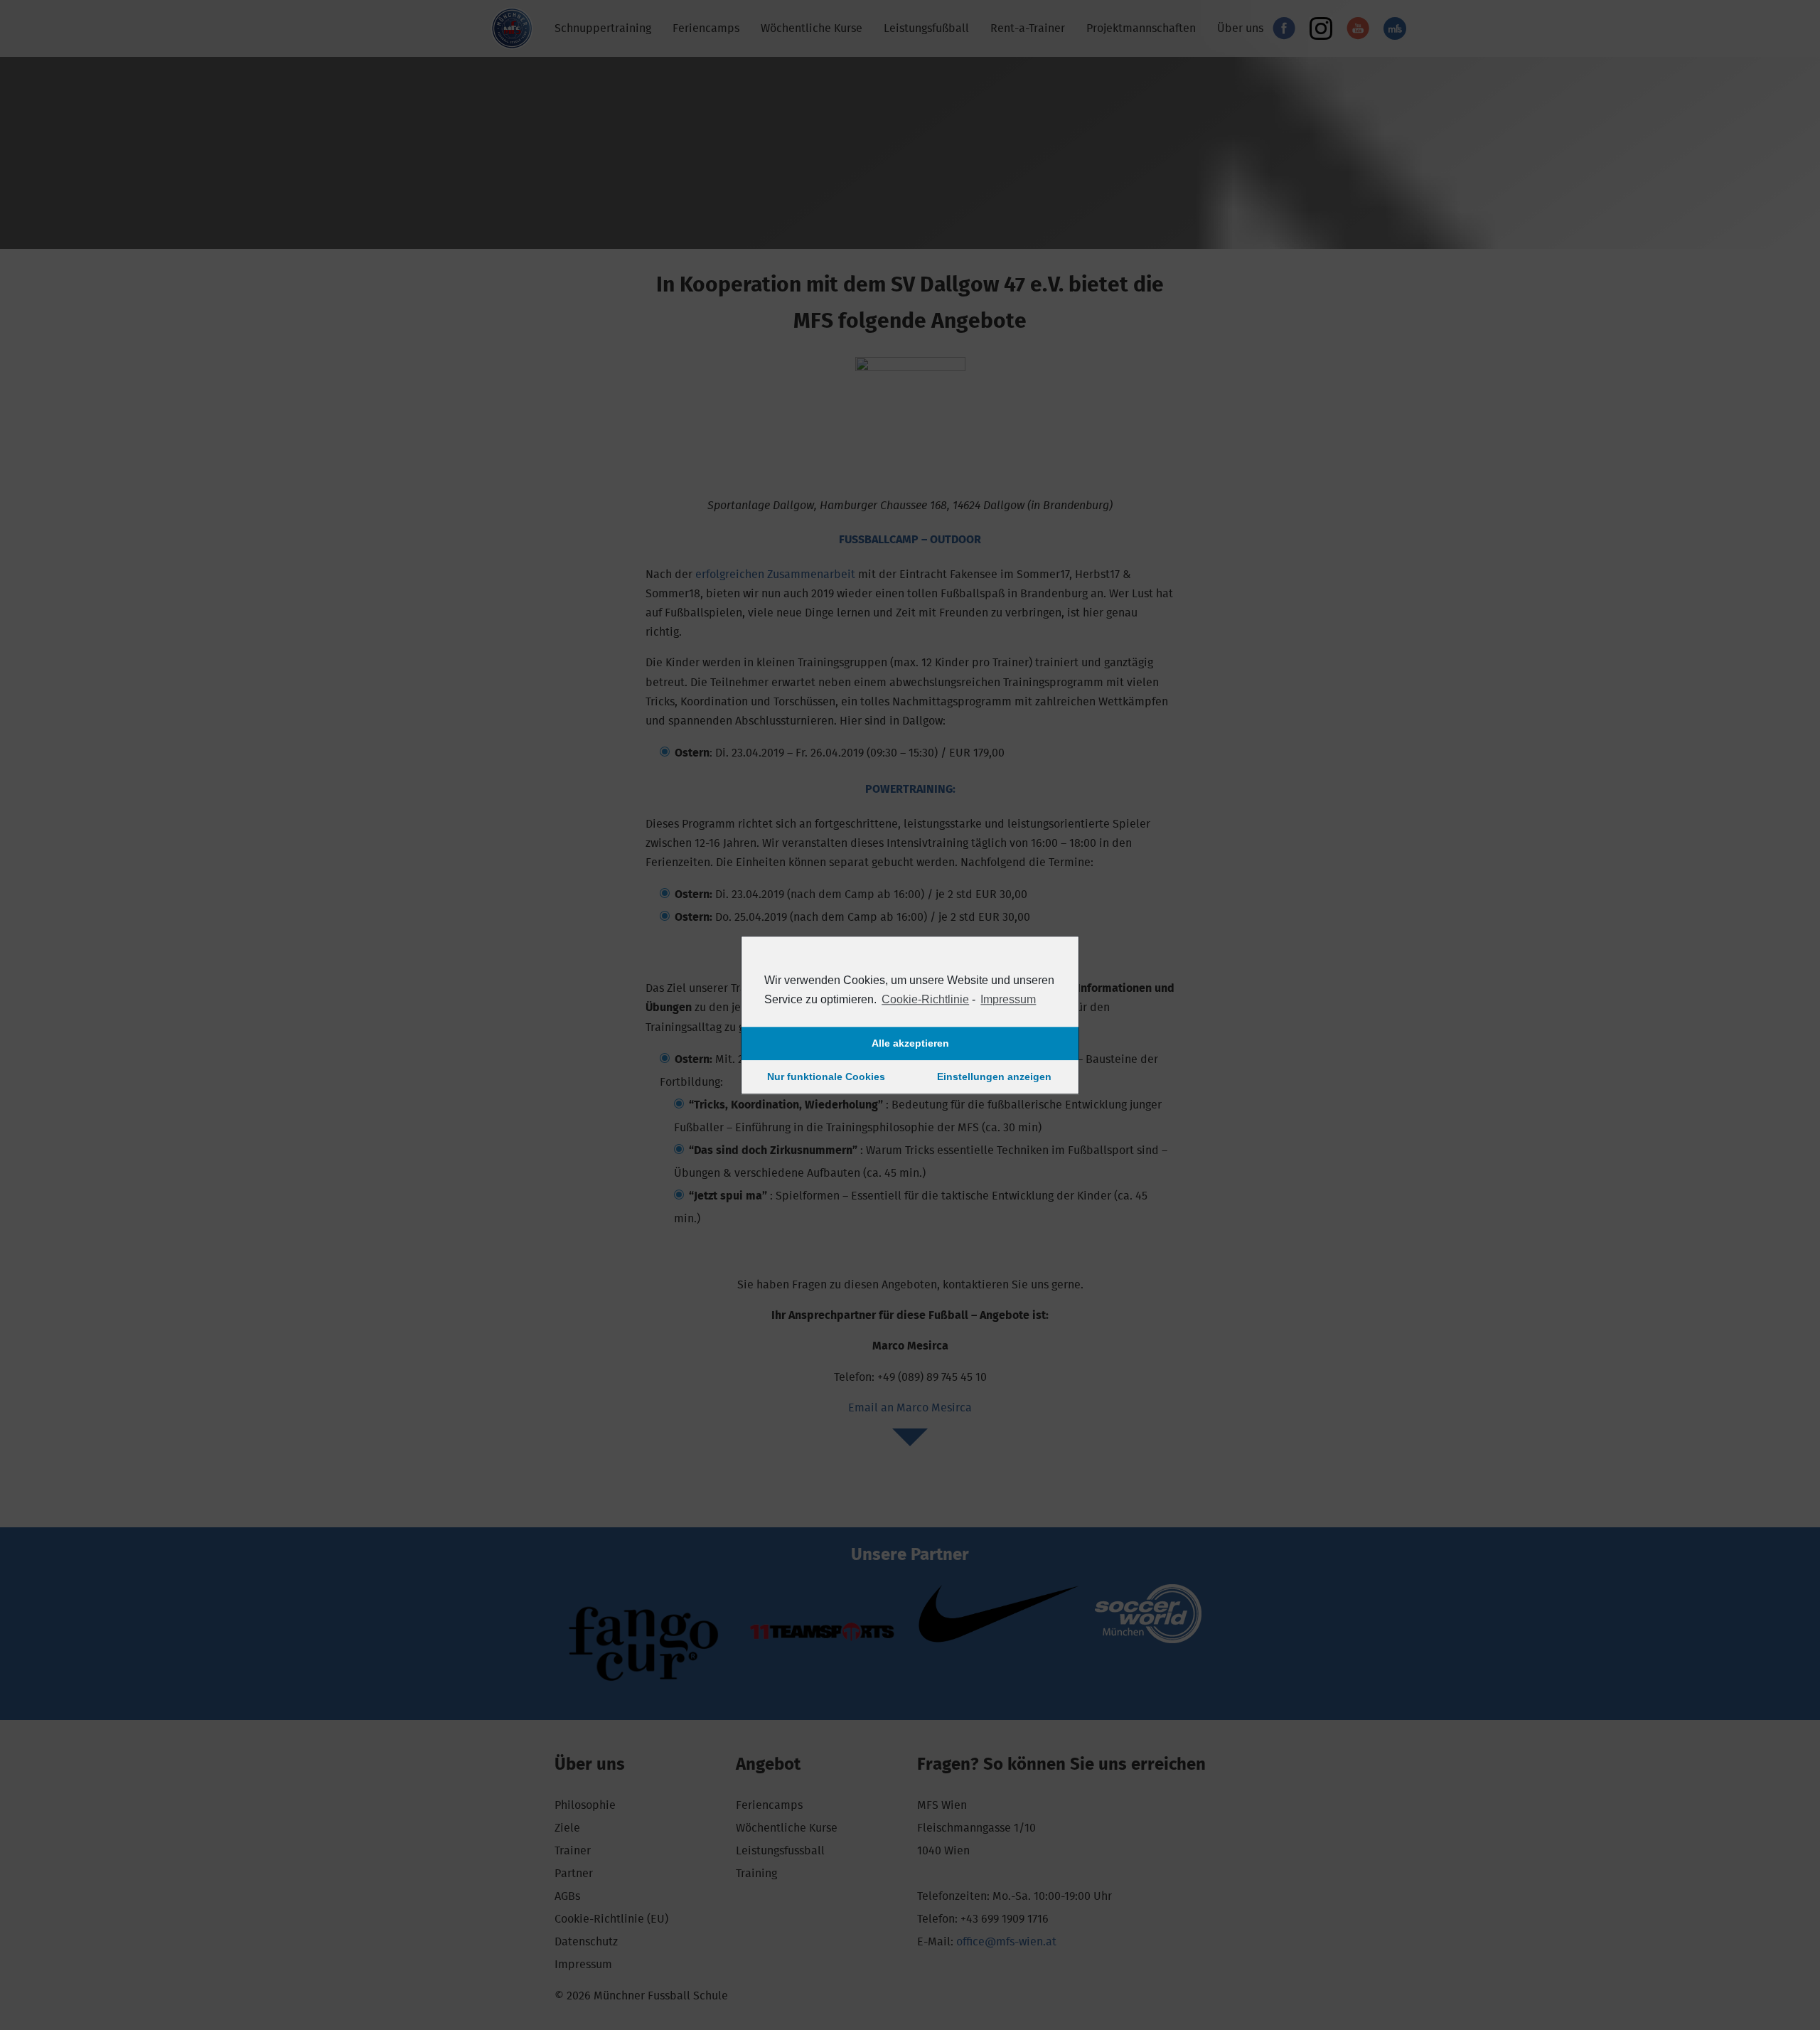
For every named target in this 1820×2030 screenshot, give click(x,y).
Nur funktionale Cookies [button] (826, 1077)
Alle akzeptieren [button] (910, 1044)
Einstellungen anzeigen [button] (994, 1077)
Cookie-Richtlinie (925, 999)
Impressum (1008, 999)
